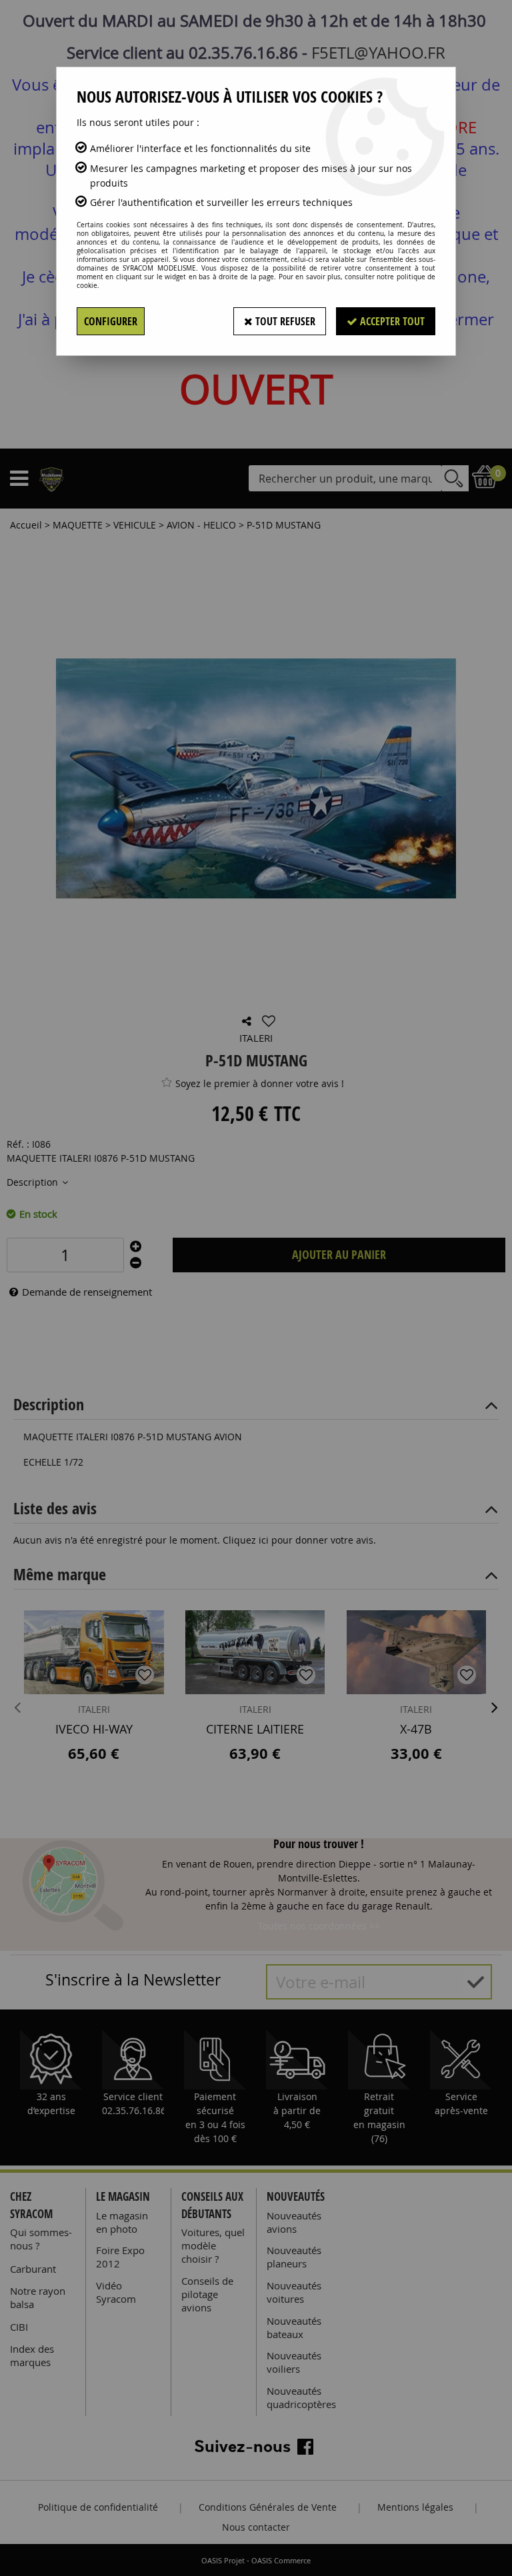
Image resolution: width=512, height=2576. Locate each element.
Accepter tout (391, 321)
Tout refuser (284, 321)
